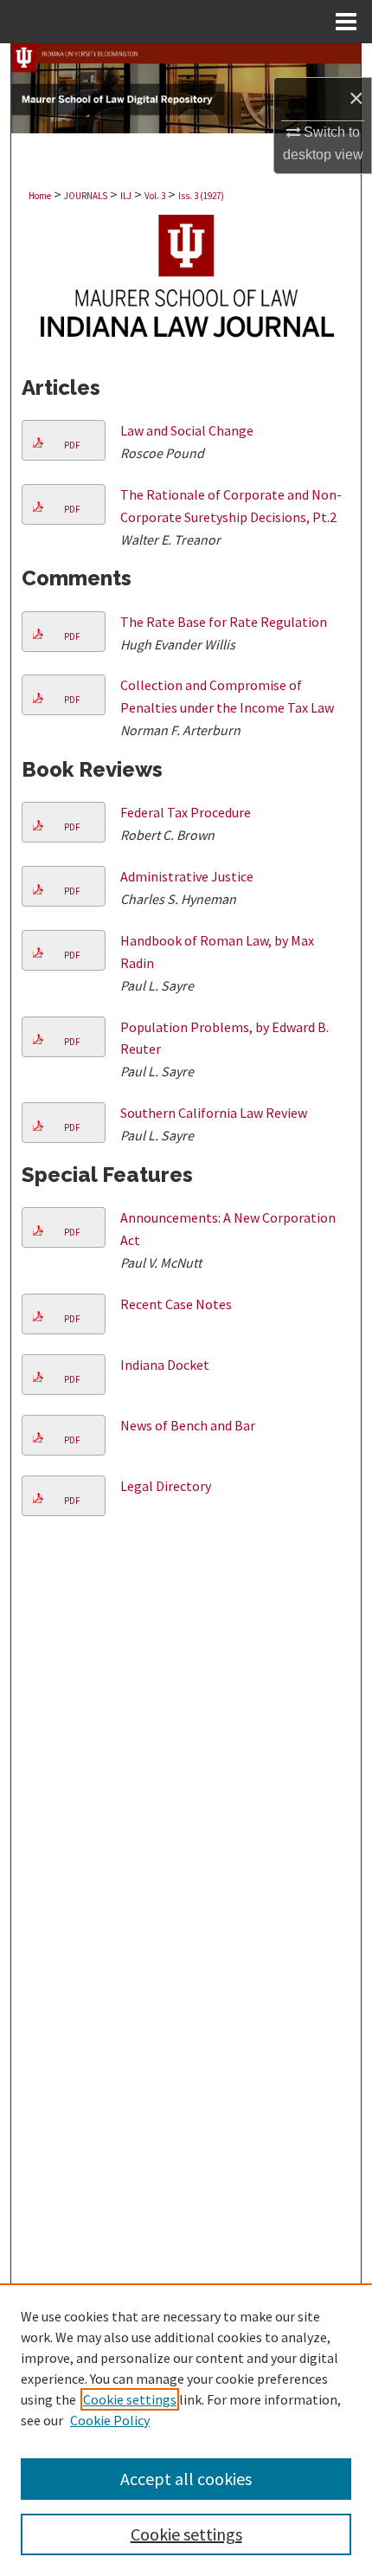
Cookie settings (130, 2399)
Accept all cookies (186, 2479)
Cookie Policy (110, 2420)
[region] (186, 2430)
